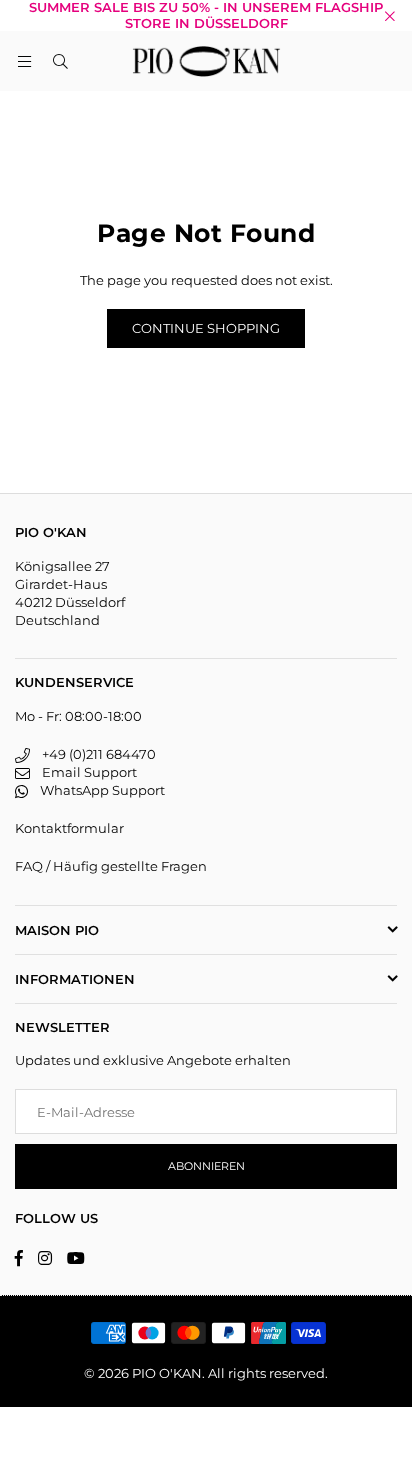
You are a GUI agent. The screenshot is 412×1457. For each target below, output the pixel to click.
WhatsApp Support (96, 790)
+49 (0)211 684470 (93, 754)
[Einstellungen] (388, 61)
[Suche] (60, 61)
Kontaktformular (69, 828)
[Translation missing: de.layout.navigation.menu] (24, 61)
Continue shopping (206, 328)
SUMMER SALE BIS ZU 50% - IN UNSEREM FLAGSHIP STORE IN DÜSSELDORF (206, 15)
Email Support (83, 772)
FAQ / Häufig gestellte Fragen (111, 866)
